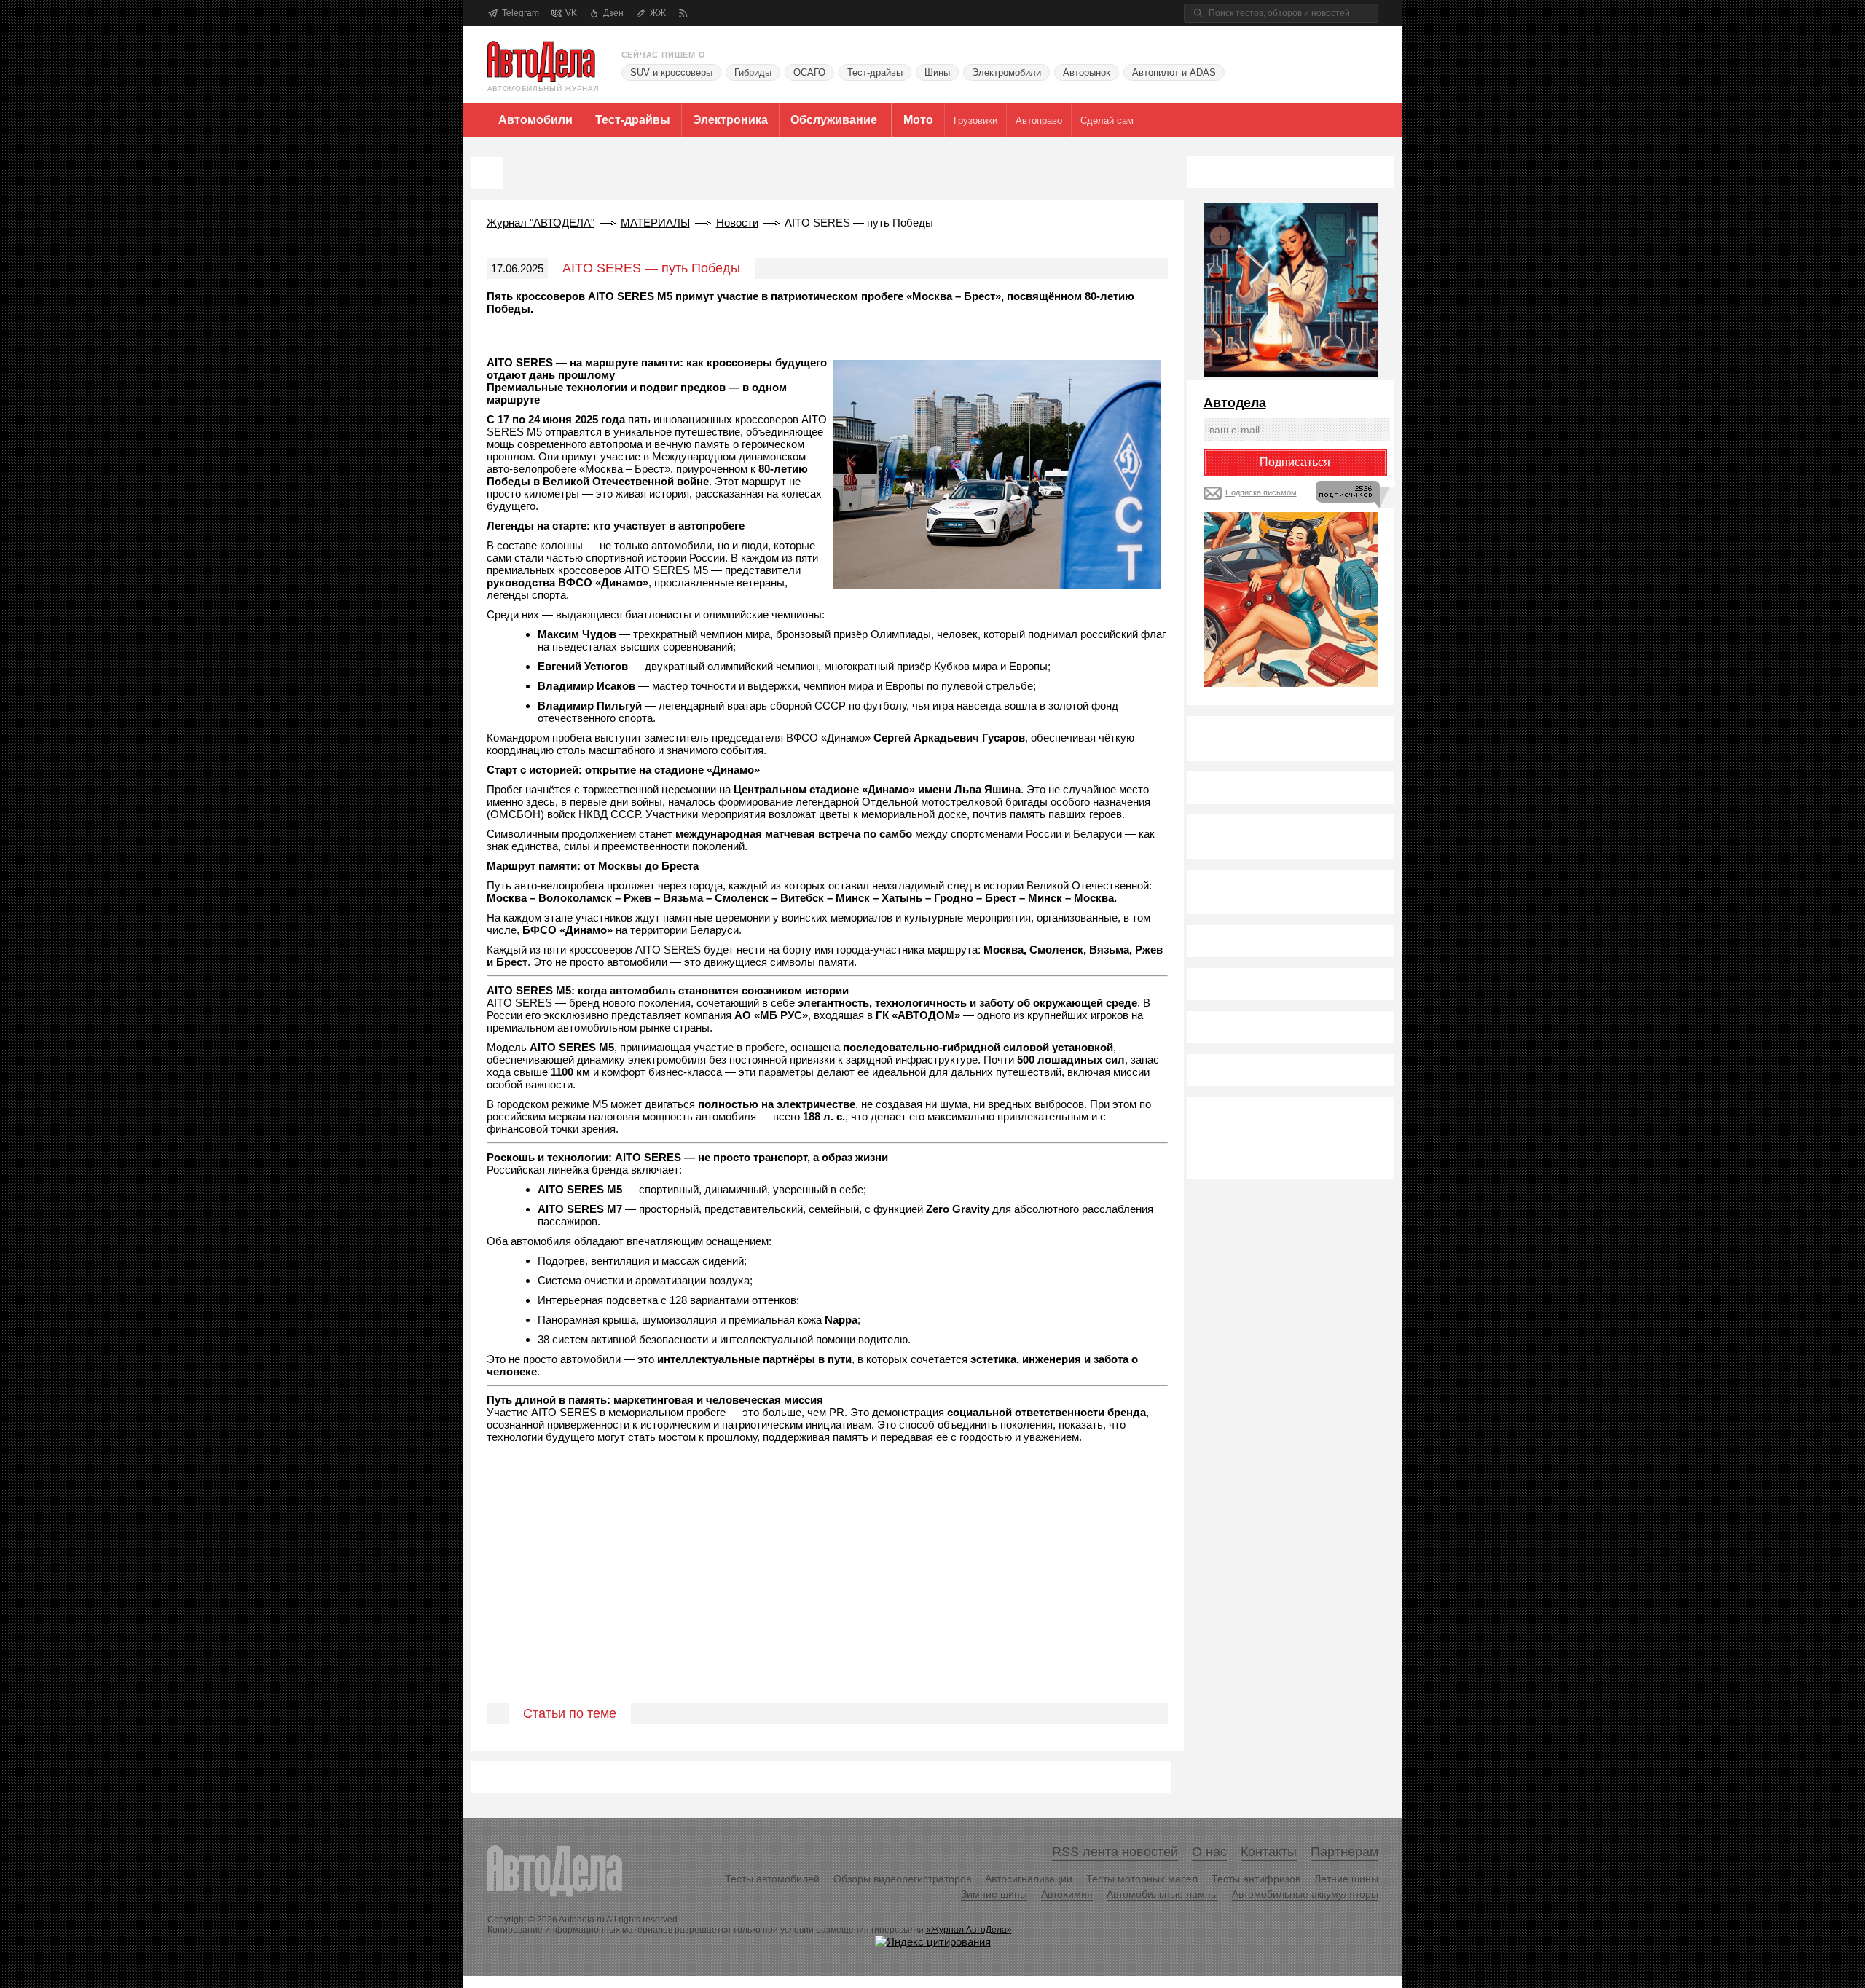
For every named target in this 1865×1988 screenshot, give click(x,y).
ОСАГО (809, 72)
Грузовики (975, 121)
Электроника (730, 120)
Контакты (1269, 1852)
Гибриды (753, 72)
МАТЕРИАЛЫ (655, 223)
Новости (737, 223)
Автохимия (1067, 1894)
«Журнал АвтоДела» (969, 1930)
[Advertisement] (827, 1590)
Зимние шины (994, 1894)
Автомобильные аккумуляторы (1305, 1894)
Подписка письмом (1261, 492)
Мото (918, 120)
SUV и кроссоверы (671, 72)
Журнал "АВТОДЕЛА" (541, 223)
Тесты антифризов (1256, 1879)
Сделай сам (1107, 121)
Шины (937, 72)
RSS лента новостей (1115, 1852)
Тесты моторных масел (1142, 1879)
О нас (1209, 1852)
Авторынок (1087, 72)
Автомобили (535, 120)
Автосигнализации (1029, 1879)
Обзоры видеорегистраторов (902, 1879)
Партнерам (1344, 1852)
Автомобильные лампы (1162, 1894)
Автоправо (1039, 121)
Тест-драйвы (875, 72)
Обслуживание (834, 120)
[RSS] (683, 13)
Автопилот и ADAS (1174, 72)
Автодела (1235, 403)
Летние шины (1346, 1879)
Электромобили (1006, 72)
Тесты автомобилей (772, 1879)
